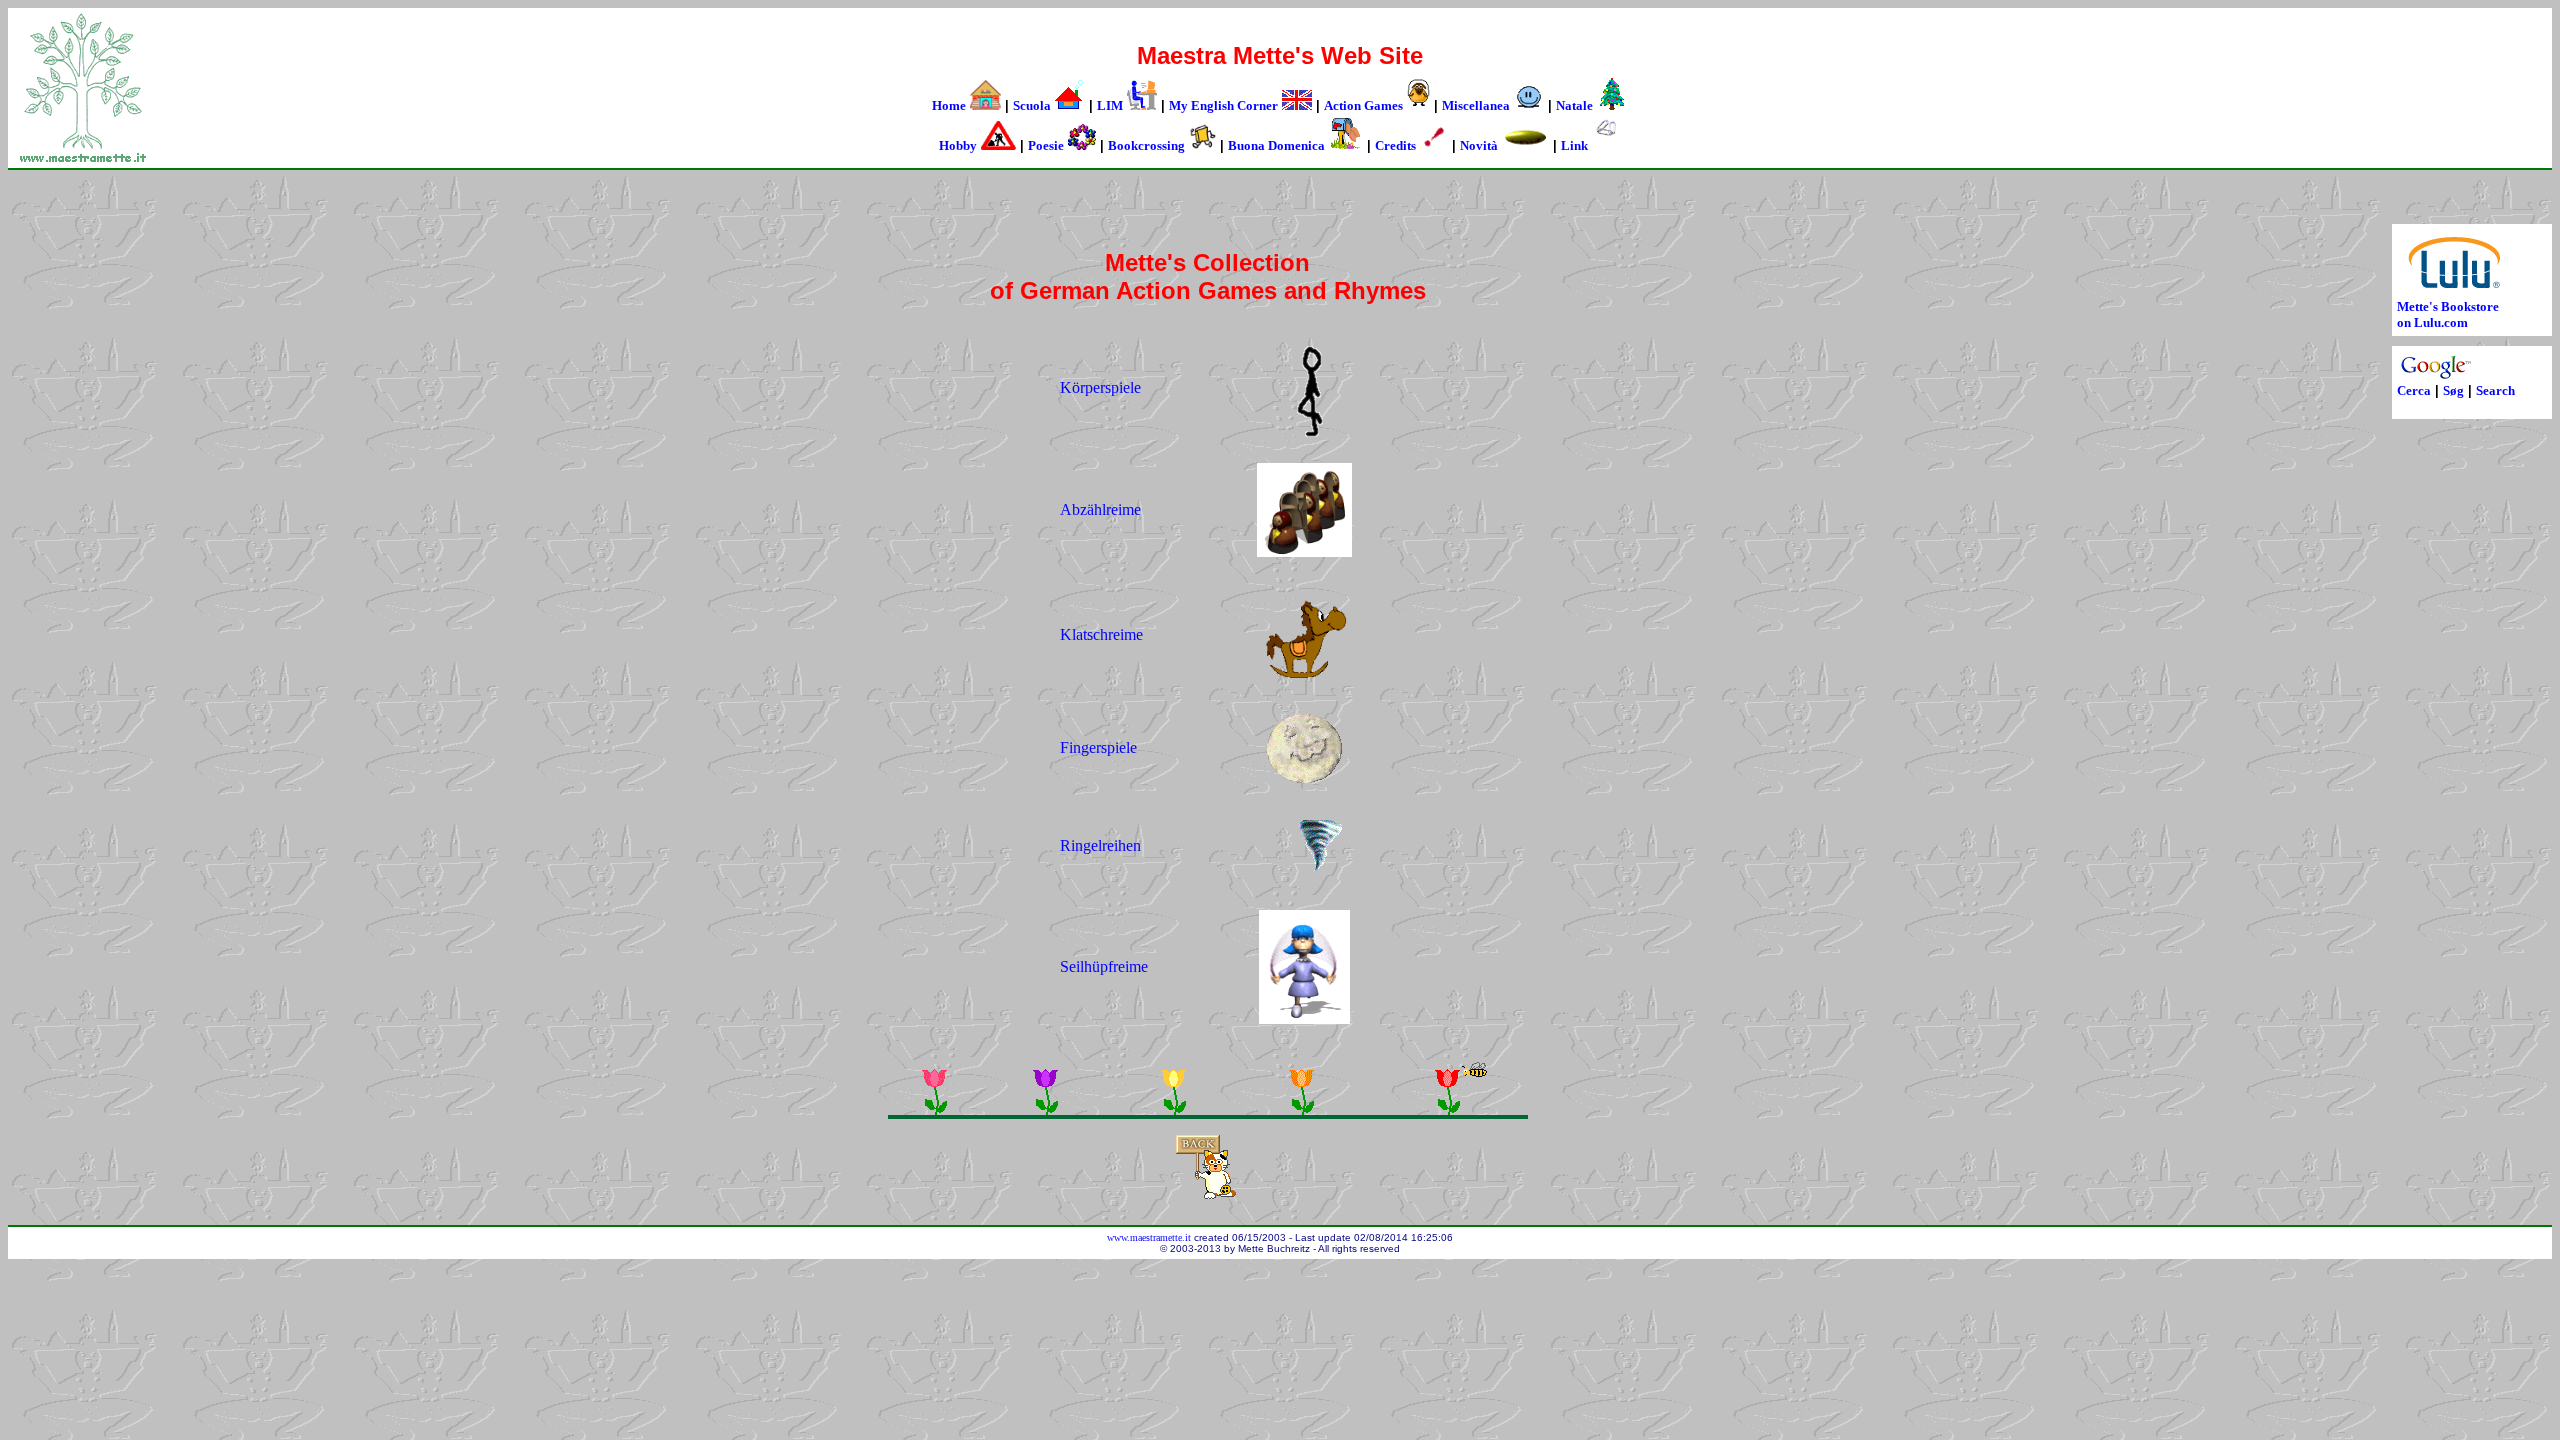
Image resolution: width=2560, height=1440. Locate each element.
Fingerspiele (1100, 747)
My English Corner (1223, 105)
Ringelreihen (1100, 845)
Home (949, 105)
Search (2495, 390)
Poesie (1046, 145)
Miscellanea (1476, 105)
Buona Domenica (1276, 145)
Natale (1574, 105)
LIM (1110, 105)
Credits (1395, 145)
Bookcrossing (1146, 145)
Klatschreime (1101, 634)
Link (1574, 145)
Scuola (1032, 105)
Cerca (2414, 390)
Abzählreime (1100, 509)
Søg (2453, 390)
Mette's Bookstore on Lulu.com (2448, 314)
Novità (1479, 145)
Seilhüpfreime (1104, 966)
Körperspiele (1100, 387)
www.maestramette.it (1149, 1237)
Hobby (958, 145)
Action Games (1363, 105)
